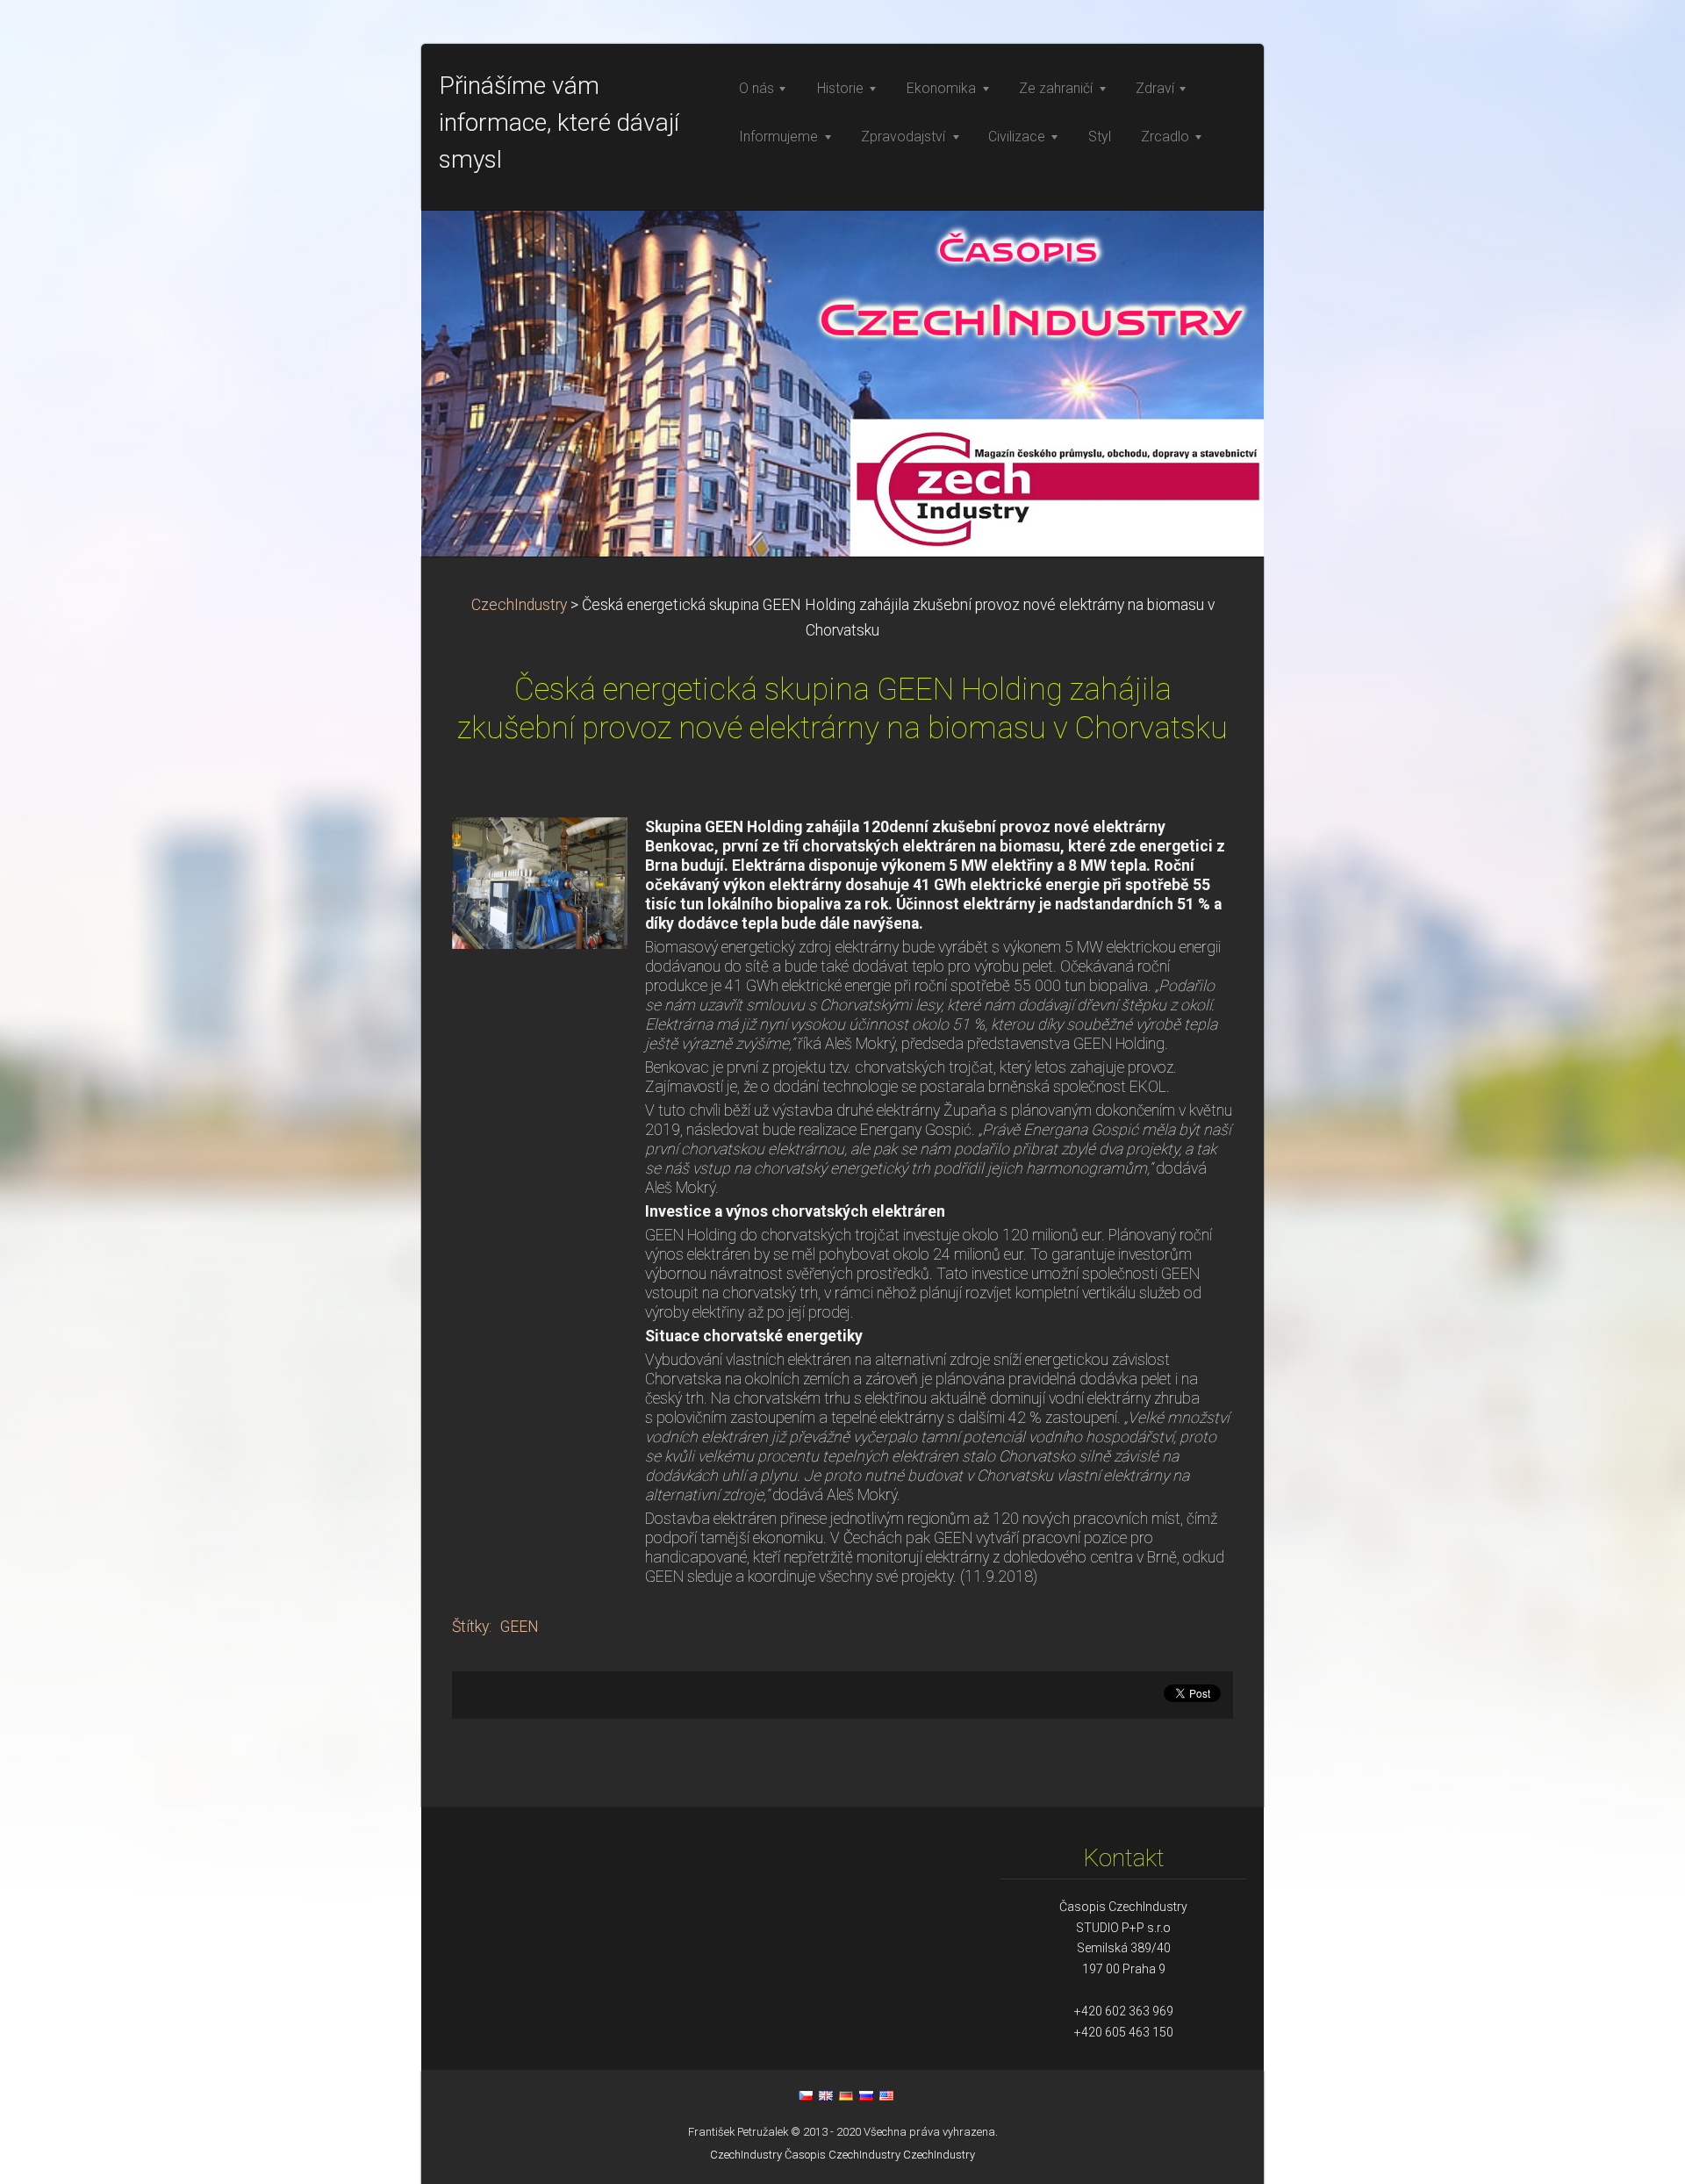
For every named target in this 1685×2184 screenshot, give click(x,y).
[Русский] (866, 2095)
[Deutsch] (846, 2095)
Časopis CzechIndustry (842, 2155)
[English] (826, 2095)
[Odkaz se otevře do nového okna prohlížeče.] (540, 881)
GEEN (520, 1627)
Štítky (470, 1627)
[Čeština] (806, 2095)
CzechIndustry (519, 605)
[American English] (886, 2095)
